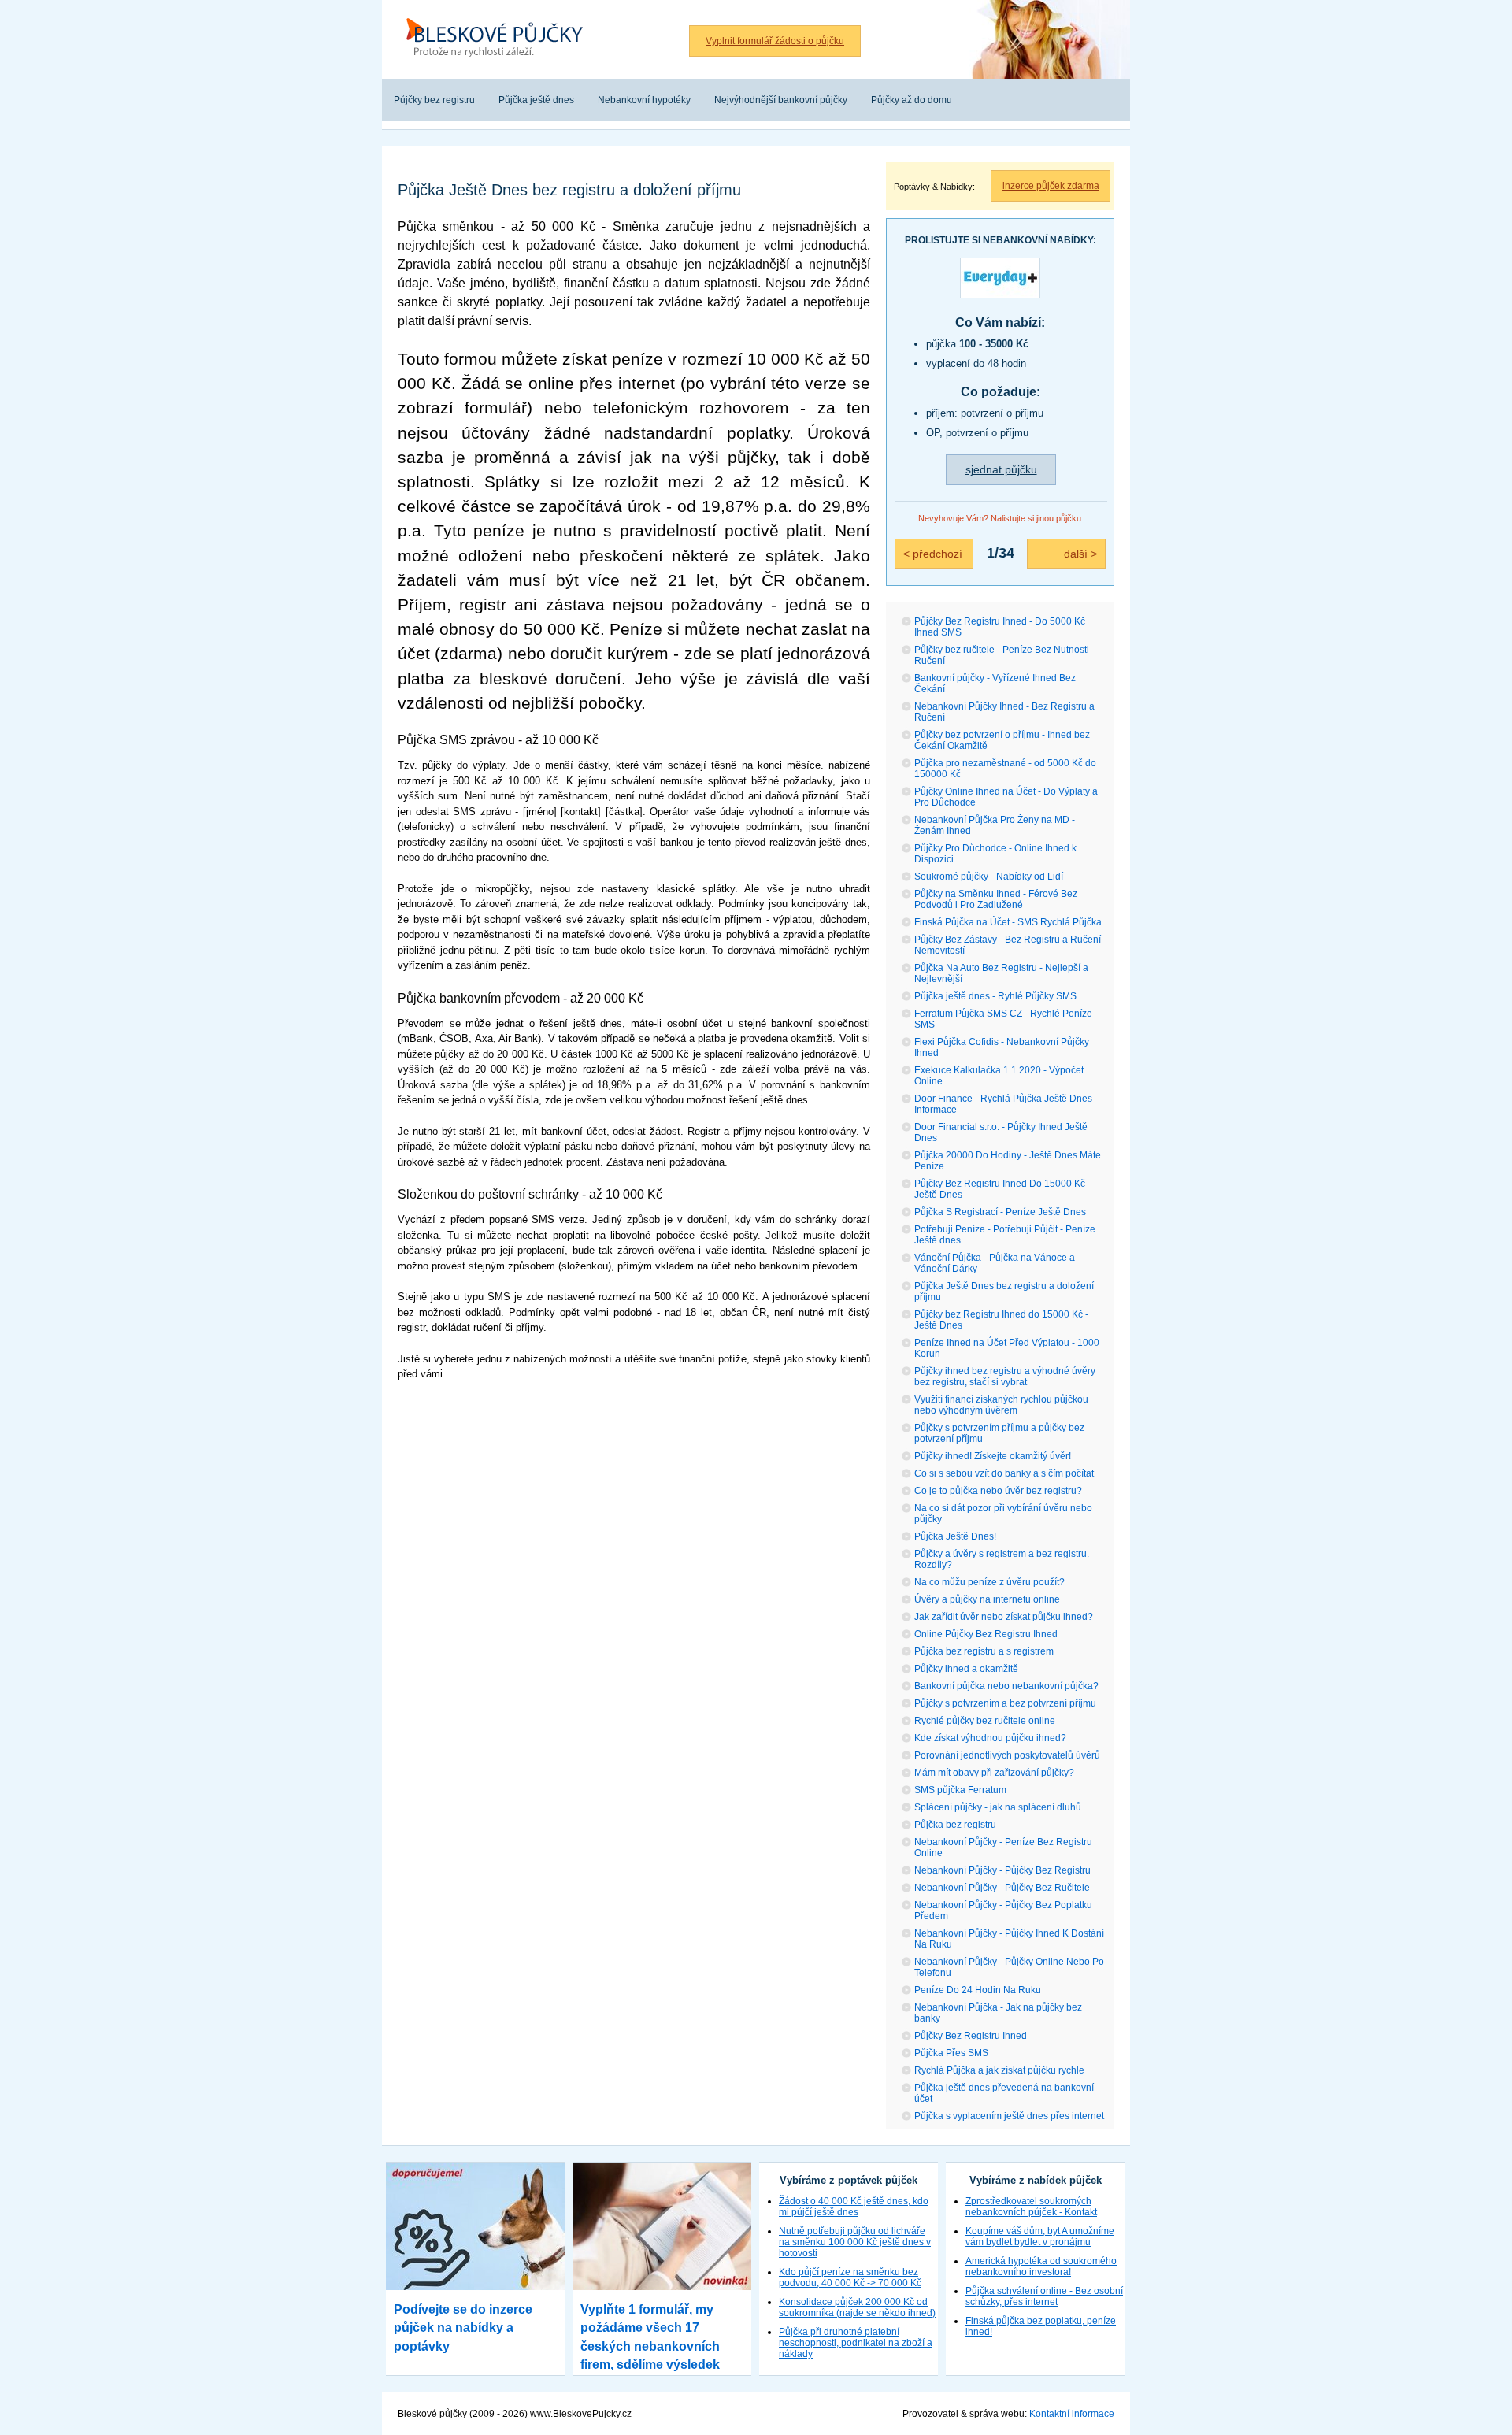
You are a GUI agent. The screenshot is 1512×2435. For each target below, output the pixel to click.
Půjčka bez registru (955, 1825)
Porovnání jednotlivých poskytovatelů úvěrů (1007, 1755)
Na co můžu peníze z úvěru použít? (989, 1582)
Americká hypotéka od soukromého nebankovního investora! (1041, 2266)
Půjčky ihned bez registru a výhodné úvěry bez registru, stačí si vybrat (1005, 1377)
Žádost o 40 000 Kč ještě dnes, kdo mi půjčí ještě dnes (854, 2207)
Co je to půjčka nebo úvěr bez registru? (998, 1491)
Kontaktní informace (1072, 2414)
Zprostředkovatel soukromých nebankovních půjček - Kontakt (1031, 2207)
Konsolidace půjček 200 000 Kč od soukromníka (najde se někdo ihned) (857, 2307)
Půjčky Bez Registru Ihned (971, 2036)
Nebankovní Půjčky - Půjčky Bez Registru (1002, 1870)
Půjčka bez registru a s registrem (984, 1651)
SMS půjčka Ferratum (960, 1790)
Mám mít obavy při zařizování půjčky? (994, 1773)
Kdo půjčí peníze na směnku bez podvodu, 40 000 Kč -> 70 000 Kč (850, 2277)
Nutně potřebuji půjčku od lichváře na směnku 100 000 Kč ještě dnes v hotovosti (855, 2242)
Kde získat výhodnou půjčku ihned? (990, 1738)
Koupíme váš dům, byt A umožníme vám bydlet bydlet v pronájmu (1040, 2237)
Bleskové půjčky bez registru (491, 9)
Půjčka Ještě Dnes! (955, 1536)
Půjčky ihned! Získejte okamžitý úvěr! (993, 1456)
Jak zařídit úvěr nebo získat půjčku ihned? (1004, 1617)
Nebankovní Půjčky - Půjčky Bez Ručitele (1002, 1888)
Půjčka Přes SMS (951, 2053)
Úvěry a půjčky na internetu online (987, 1599)
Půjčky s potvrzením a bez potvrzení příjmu (1005, 1703)
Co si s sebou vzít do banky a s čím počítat (1004, 1473)
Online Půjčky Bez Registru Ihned (986, 1634)
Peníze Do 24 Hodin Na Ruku (978, 1990)
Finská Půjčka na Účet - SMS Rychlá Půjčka (1008, 922)
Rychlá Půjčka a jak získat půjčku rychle (999, 2070)
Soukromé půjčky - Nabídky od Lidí (989, 877)
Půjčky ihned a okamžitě (966, 1669)
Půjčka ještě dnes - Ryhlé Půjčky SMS (995, 996)
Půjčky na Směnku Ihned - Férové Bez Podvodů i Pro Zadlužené (996, 899)
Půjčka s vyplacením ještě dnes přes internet (1009, 2116)
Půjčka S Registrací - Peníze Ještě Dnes (1000, 1212)
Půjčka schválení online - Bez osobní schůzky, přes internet (1044, 2296)
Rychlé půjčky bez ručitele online (985, 1721)
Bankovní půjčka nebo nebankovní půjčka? (1006, 1686)
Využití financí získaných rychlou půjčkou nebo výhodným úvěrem (1001, 1405)
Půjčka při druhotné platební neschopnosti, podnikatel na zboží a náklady (856, 2343)
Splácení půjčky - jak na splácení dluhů (998, 1807)
